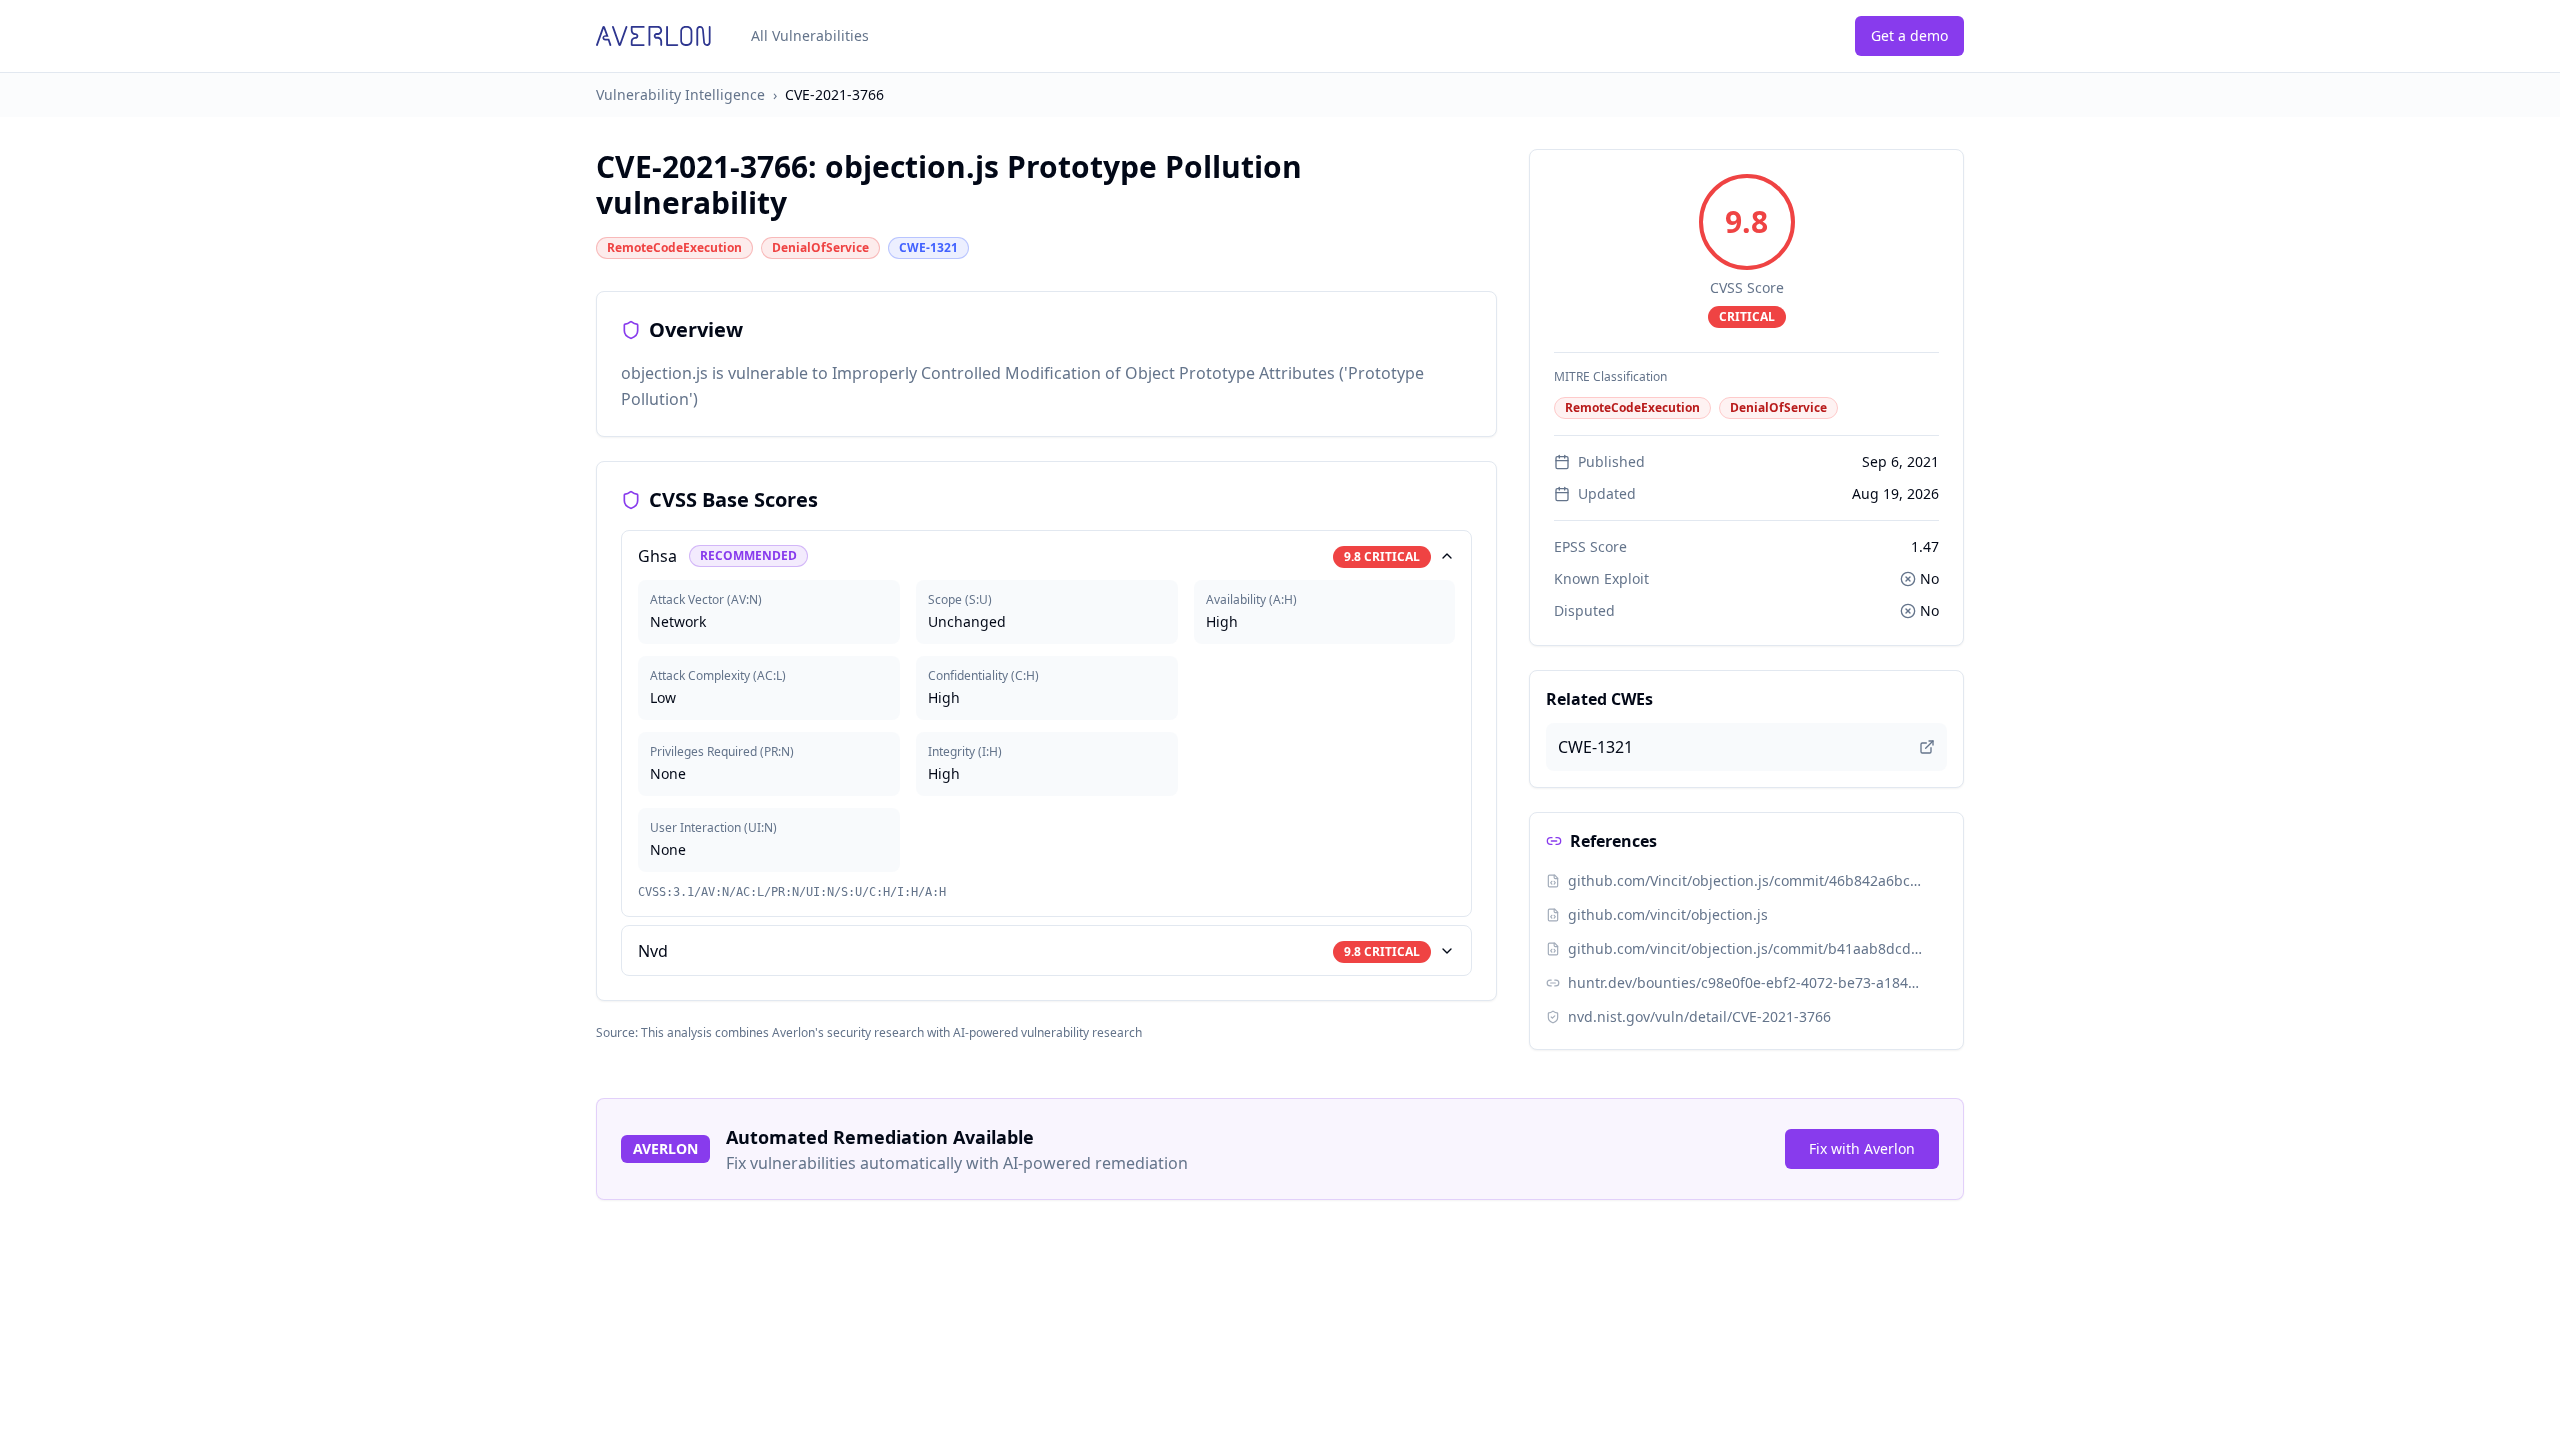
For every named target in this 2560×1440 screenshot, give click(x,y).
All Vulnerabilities (810, 35)
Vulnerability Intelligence (680, 94)
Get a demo (1909, 35)
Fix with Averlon (1862, 1148)
